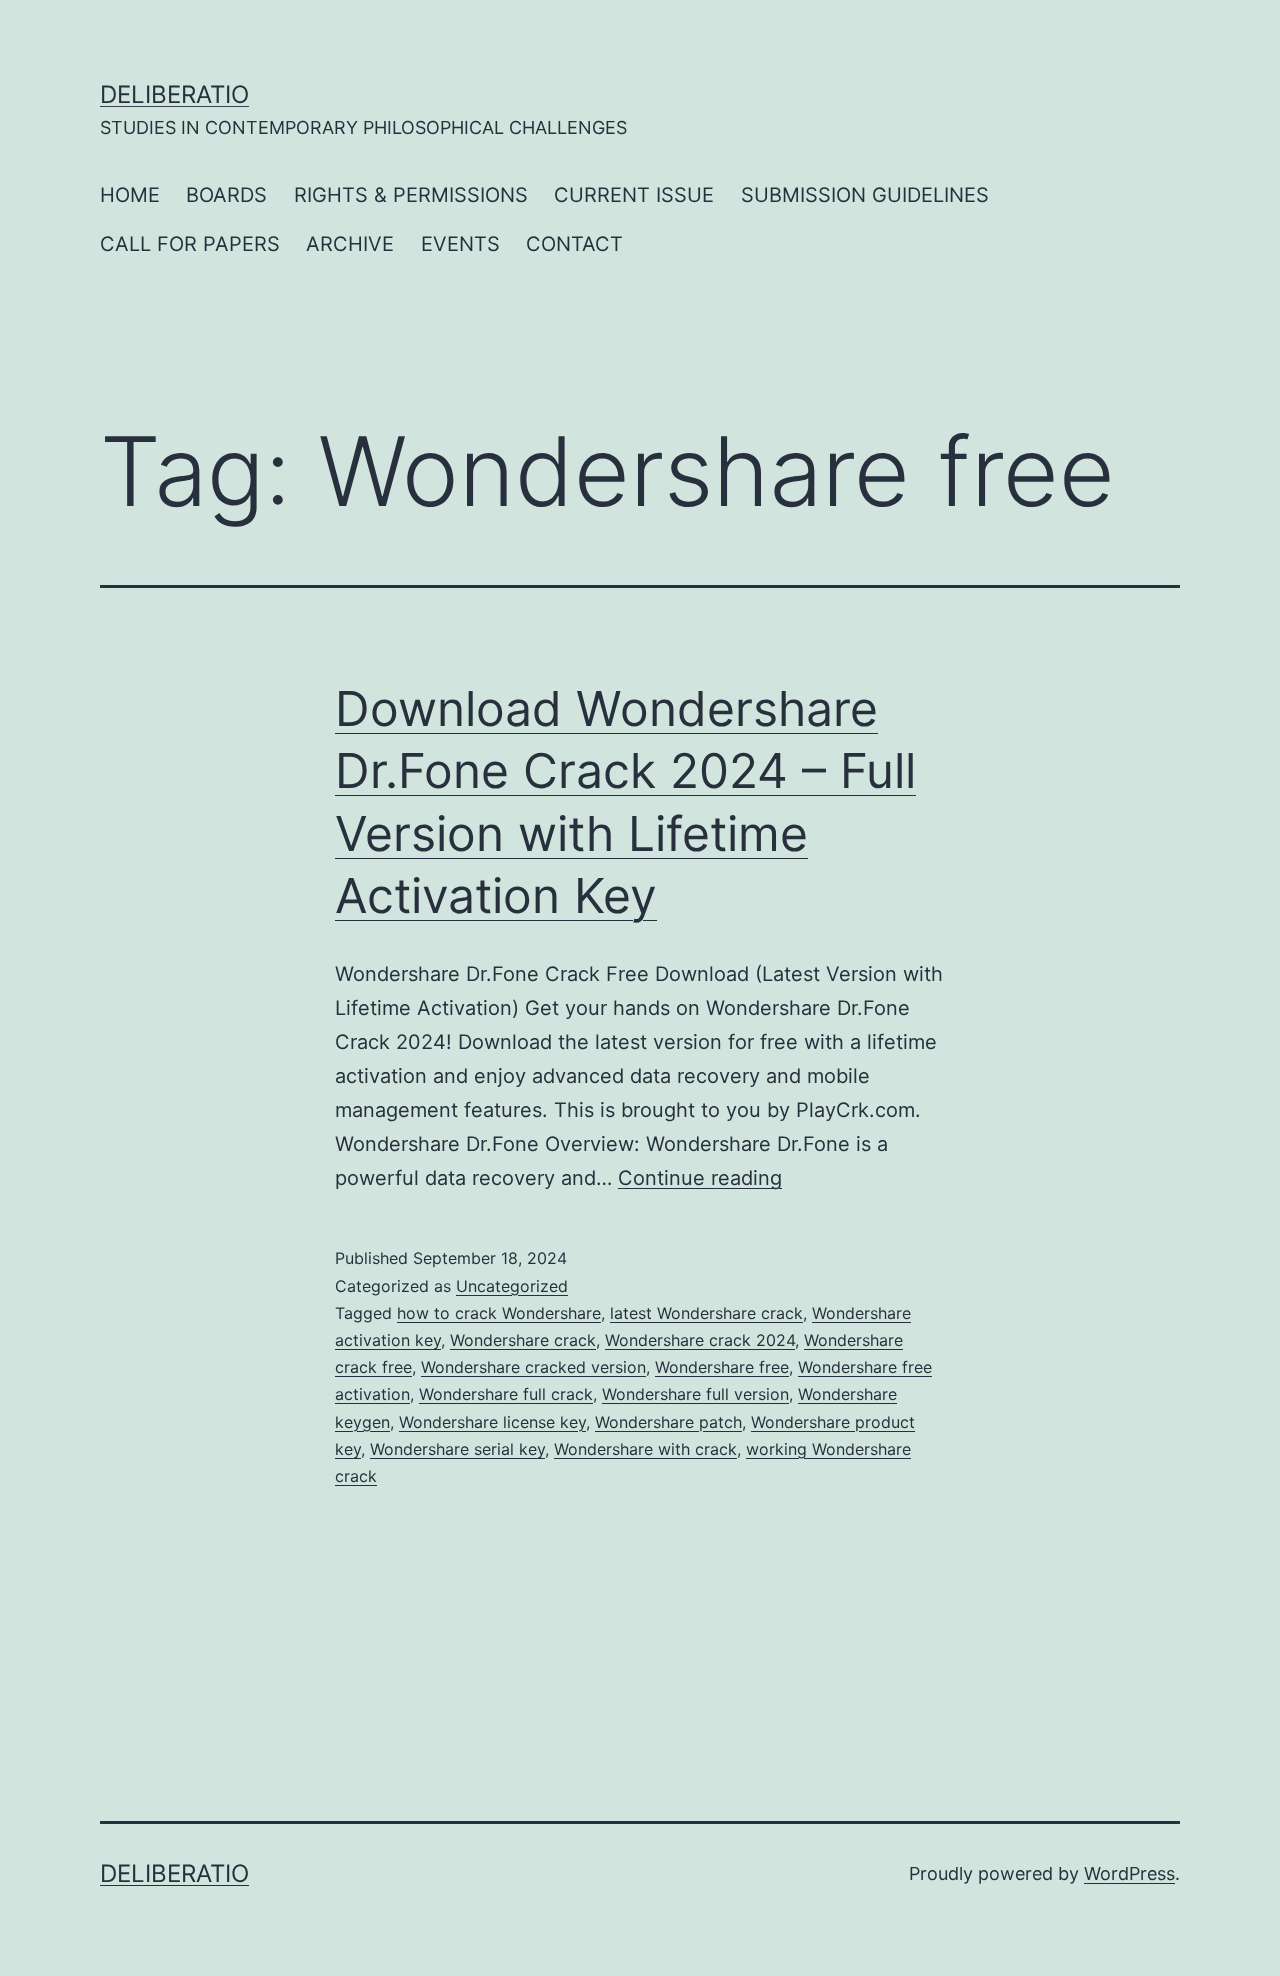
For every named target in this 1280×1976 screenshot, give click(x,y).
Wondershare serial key (457, 1449)
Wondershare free (722, 1367)
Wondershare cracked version (533, 1367)
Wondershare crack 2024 (700, 1340)
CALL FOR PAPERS (190, 244)
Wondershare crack (523, 1340)
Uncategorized (512, 1286)
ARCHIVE (350, 244)
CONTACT (574, 244)
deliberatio (174, 94)
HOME (130, 195)
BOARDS (226, 195)
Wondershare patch (668, 1422)
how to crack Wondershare (499, 1313)
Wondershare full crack (506, 1394)
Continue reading (700, 1178)
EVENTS (460, 244)
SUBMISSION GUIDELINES (865, 195)
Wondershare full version (695, 1394)
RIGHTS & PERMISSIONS (411, 195)
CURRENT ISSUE (634, 195)
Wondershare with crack (645, 1449)
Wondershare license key (492, 1422)
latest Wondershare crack (706, 1313)
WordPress (1129, 1873)
